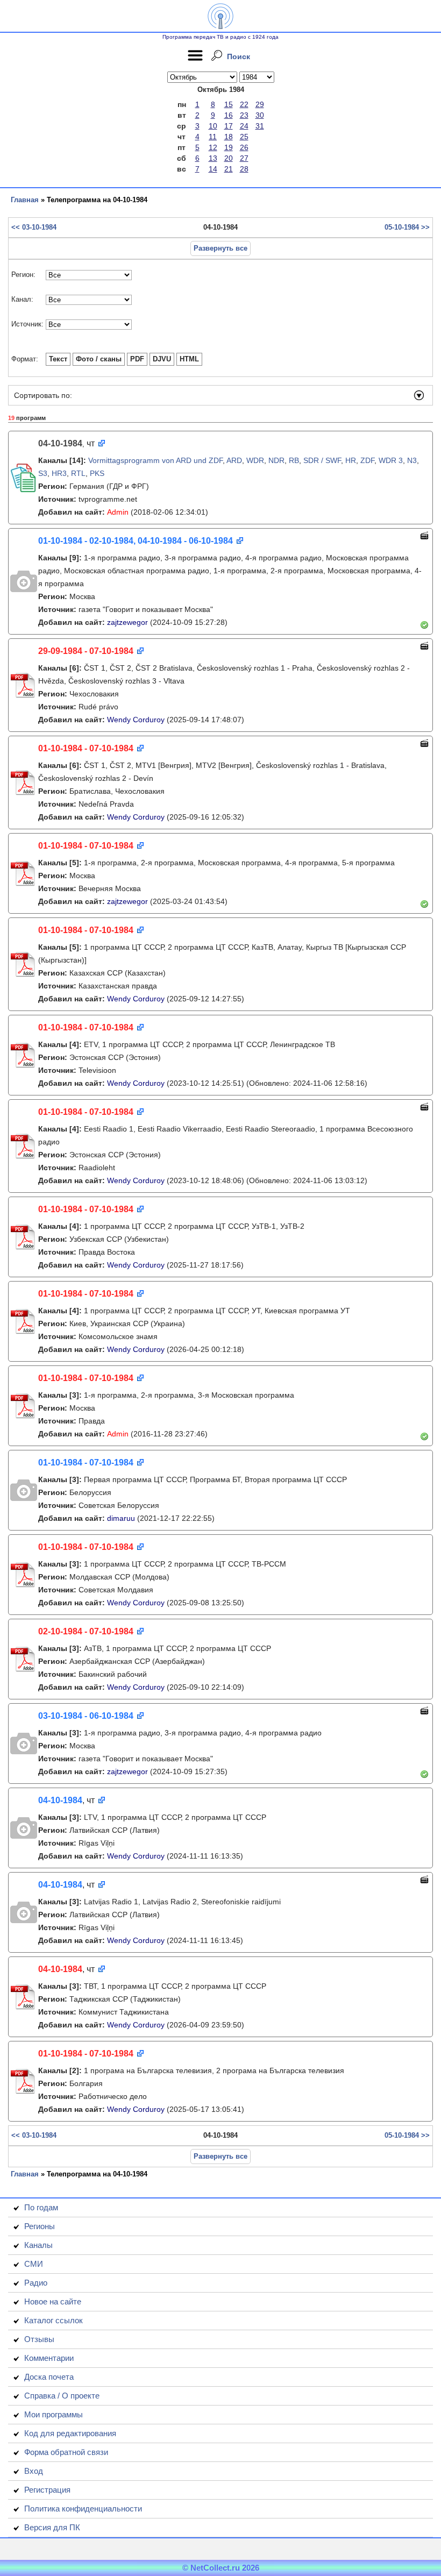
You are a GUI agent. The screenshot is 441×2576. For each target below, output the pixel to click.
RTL (78, 473)
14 (213, 169)
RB (294, 460)
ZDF (367, 460)
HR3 (59, 473)
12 (213, 147)
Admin (118, 512)
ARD (234, 460)
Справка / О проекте (62, 2396)
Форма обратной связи (66, 2452)
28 (244, 169)
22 (244, 104)
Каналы (38, 2245)
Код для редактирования (70, 2433)
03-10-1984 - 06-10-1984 (86, 1716)
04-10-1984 (60, 1800)
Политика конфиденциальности (83, 2509)
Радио (36, 2283)
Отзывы (39, 2339)
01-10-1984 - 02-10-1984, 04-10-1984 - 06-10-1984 (136, 541)
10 (213, 126)
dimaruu (121, 1518)
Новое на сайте (53, 2301)
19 (229, 147)
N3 (412, 460)
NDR (276, 460)
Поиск (239, 56)
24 (244, 126)
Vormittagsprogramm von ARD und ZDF (155, 460)
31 (260, 126)
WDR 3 (391, 460)
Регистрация (47, 2490)
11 (213, 137)
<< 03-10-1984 (34, 227)
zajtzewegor (127, 622)
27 (244, 158)
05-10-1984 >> (407, 227)
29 (260, 104)
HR (351, 460)
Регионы (40, 2226)
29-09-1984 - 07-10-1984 (86, 651)
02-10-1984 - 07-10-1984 (86, 1631)
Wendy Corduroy (136, 720)
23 (244, 115)
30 (260, 115)
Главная (25, 200)
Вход (34, 2471)
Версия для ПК (52, 2527)
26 (244, 147)
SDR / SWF (322, 460)
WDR (255, 460)
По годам (41, 2207)
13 (213, 158)
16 (229, 115)
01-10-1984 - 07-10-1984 (86, 748)
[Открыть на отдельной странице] (101, 444)
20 (229, 158)
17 (229, 126)
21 (229, 169)
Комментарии (49, 2358)
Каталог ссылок (54, 2320)
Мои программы (54, 2414)
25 (244, 137)
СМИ (34, 2264)
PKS (97, 473)
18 (229, 137)
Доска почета (49, 2377)
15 (229, 104)
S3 (43, 473)
